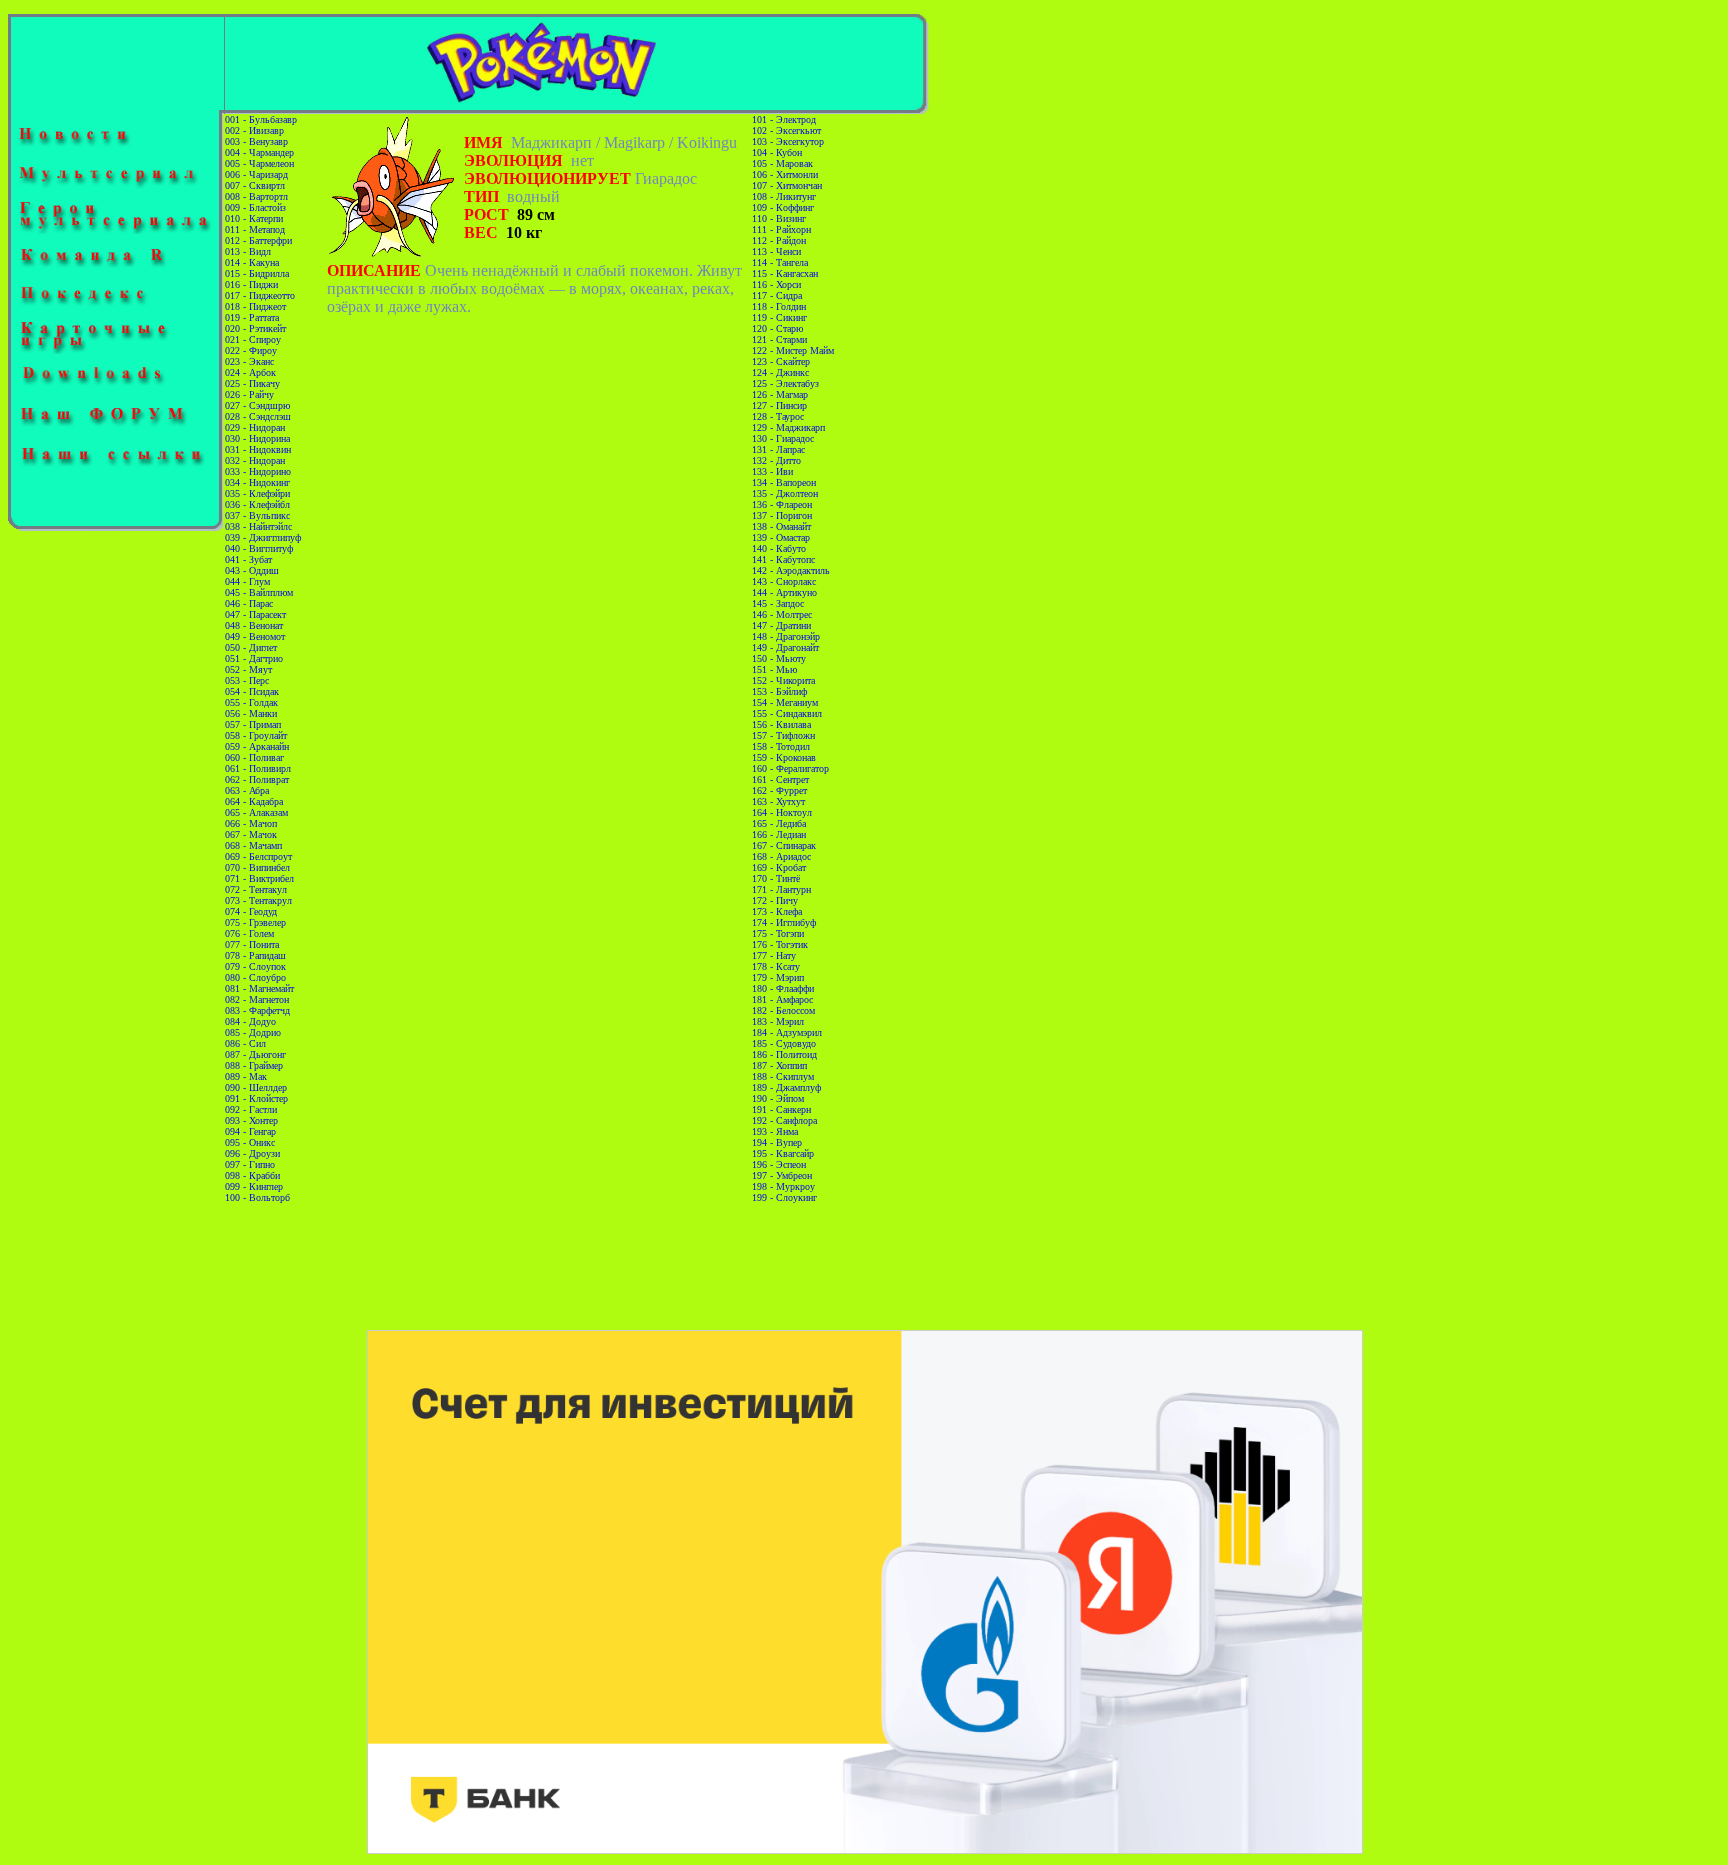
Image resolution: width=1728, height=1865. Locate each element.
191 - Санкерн (781, 1109)
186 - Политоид (784, 1054)
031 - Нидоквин (258, 449)
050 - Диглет (251, 647)
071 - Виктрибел (259, 878)
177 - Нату (774, 955)
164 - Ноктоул (782, 812)
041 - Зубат (248, 559)
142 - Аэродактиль (791, 570)
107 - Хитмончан (787, 185)
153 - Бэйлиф (779, 691)
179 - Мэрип (778, 977)
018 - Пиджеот (255, 306)
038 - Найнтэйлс (258, 526)
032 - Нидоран (255, 460)
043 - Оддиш (252, 570)
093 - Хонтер (251, 1120)
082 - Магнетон (257, 999)
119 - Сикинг (779, 317)
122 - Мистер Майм (793, 350)
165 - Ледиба (779, 823)
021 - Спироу (253, 339)
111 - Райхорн (781, 229)
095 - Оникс (250, 1142)
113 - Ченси (776, 251)
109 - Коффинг (783, 207)
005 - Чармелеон (259, 163)
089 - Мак (246, 1076)
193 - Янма (775, 1131)
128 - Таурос (778, 416)
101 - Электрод (784, 119)
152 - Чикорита (783, 680)
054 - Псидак (252, 691)
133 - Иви (772, 471)
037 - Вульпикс (257, 515)
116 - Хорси (776, 284)
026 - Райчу (249, 394)
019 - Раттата (252, 317)
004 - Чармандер (259, 152)
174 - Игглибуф (784, 922)
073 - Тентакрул (258, 900)
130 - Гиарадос (783, 438)
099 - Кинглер (254, 1186)
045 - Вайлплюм (259, 592)
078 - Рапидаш (255, 955)
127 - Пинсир (779, 405)
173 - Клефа (777, 911)
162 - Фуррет (779, 790)
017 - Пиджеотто (260, 295)
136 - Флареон (782, 504)
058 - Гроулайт (256, 735)
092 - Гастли (251, 1109)
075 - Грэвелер (255, 922)
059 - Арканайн (257, 746)
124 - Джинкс (780, 372)
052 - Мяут (248, 669)
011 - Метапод (255, 229)
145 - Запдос (778, 603)
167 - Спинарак (784, 845)
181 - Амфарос (782, 999)
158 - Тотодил (781, 746)
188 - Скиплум (783, 1076)
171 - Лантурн (781, 889)
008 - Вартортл (256, 196)
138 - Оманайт (781, 526)
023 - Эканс (249, 361)
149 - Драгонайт (785, 647)
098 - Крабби (252, 1175)
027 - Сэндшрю (257, 405)
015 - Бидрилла (257, 273)
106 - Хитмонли (785, 174)
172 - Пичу (775, 900)
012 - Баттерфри (258, 240)
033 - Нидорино (258, 471)
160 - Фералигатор (790, 768)
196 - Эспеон (779, 1164)
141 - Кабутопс (783, 559)
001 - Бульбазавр (261, 119)
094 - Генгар (250, 1131)
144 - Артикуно (784, 592)
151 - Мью (774, 669)
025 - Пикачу (252, 383)
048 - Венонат (254, 625)
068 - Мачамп (253, 845)
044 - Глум (247, 581)
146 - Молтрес (782, 614)
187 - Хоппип (779, 1065)
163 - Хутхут (778, 801)
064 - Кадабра (254, 801)
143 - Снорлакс (784, 581)
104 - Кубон (777, 152)
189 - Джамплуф (786, 1087)
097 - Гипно (250, 1164)
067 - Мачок (251, 834)
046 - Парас (249, 603)
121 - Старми (779, 339)
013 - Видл (248, 251)
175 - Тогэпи (778, 933)
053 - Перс (247, 680)
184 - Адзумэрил (787, 1032)
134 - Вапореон (784, 482)
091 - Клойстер (256, 1098)
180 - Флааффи (783, 988)
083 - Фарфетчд (257, 1010)
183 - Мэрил (778, 1021)
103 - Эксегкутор (788, 141)
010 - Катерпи (254, 218)
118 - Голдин (779, 306)
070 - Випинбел (257, 867)
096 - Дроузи (252, 1153)
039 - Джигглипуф (263, 537)
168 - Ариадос (781, 856)
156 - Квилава (781, 724)
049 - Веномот (255, 636)
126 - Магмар (780, 394)
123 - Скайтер (781, 361)
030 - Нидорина (257, 438)
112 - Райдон (779, 240)
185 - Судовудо (784, 1043)
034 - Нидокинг (257, 482)
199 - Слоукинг (784, 1197)
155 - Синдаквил (787, 713)
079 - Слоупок (255, 966)
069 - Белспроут (258, 856)
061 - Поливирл (258, 768)
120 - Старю (777, 328)
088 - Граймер (254, 1065)
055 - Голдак (251, 702)
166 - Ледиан (779, 834)
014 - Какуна (252, 262)
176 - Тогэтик (780, 944)
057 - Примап (253, 724)
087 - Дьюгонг (255, 1054)
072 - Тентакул (256, 889)
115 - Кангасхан (785, 273)
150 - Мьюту (779, 658)
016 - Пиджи (251, 284)
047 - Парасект (255, 614)
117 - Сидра (777, 295)
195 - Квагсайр (783, 1153)
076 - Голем (249, 933)
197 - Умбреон (782, 1175)
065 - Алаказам (256, 812)
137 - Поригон (782, 515)
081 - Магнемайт (259, 988)
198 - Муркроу (783, 1186)
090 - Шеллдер (256, 1087)
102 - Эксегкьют (786, 130)
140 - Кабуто (779, 548)
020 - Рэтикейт (255, 328)
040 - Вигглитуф (259, 548)
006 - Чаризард (256, 174)
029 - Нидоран (255, 427)
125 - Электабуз (785, 383)
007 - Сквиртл (255, 185)
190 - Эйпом (778, 1098)
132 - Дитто (776, 460)
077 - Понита (252, 944)
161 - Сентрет (780, 779)
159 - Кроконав (784, 757)
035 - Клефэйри (257, 493)
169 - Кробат (779, 867)
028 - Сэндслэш (258, 416)
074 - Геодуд (251, 911)
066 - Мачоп (251, 823)
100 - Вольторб (257, 1197)
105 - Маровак (782, 163)
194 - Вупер (777, 1142)
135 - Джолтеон (785, 493)
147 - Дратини (781, 625)
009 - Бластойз (255, 207)
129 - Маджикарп (788, 427)
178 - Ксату (776, 966)
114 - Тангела (780, 262)
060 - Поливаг (254, 757)
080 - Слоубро (255, 977)
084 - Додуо (250, 1021)
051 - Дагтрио (254, 658)
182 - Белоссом (783, 1010)
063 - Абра (247, 790)
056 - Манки (251, 713)
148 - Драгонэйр (786, 636)
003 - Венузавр (256, 141)
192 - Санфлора (784, 1120)
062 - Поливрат (257, 779)
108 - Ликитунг (784, 196)
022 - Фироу (251, 350)
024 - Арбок (250, 372)
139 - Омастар (781, 537)
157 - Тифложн (783, 735)
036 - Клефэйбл (257, 504)
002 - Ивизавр (254, 130)
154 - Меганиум (785, 702)
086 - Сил (245, 1043)
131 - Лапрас (778, 449)
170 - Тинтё (776, 878)
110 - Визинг (779, 218)
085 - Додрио (253, 1032)
